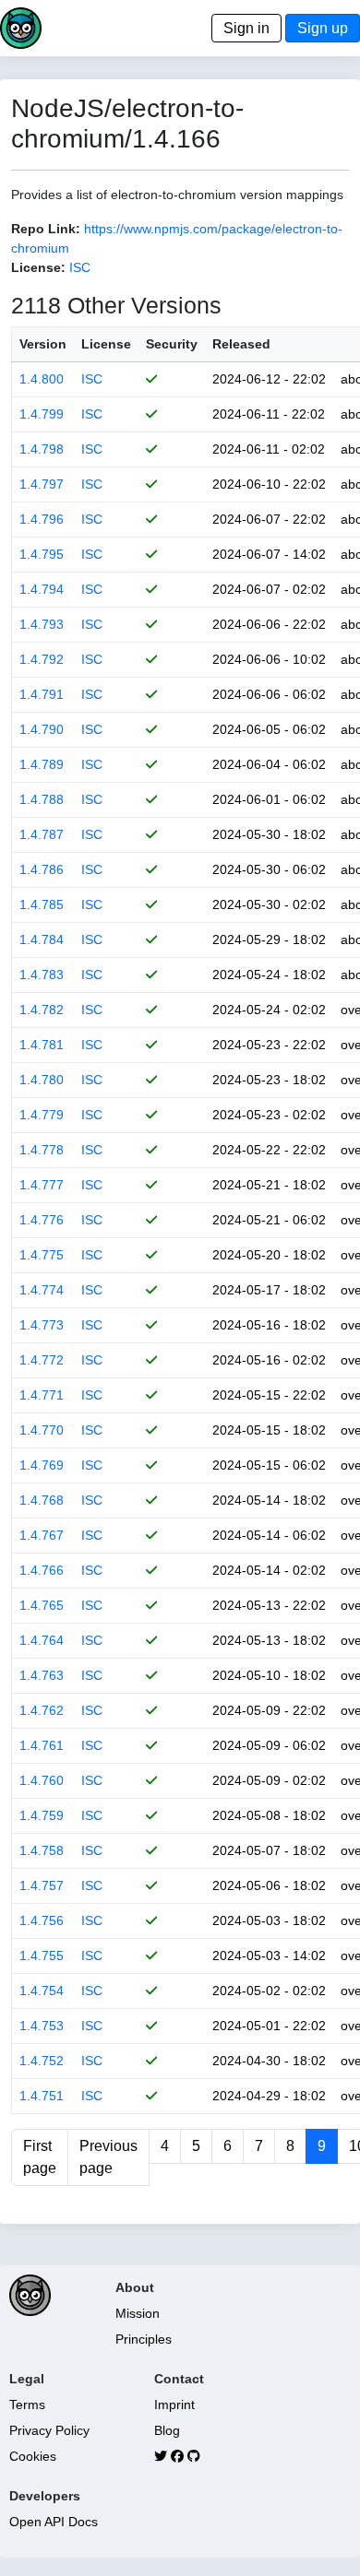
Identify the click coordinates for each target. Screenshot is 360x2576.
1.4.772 (42, 1360)
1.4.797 (42, 484)
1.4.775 (42, 1255)
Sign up (323, 28)
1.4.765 (42, 1605)
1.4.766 (42, 1570)
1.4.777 (42, 1185)
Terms (27, 2405)
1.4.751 (42, 2096)
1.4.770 (42, 1430)
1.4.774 (42, 1290)
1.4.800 (42, 379)
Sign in (246, 28)
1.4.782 (42, 1010)
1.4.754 (42, 1991)
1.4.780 (42, 1080)
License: (38, 267)
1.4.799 (42, 414)
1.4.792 (42, 659)
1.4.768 (42, 1500)
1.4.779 (42, 1115)
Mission (138, 2313)
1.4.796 (42, 519)
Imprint (174, 2405)
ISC (80, 267)
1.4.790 (42, 729)
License (106, 344)
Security (172, 344)
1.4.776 (42, 1220)
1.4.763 (42, 1675)
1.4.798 (42, 449)
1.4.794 (42, 589)
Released (241, 344)
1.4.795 (42, 554)
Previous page (108, 2157)
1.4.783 (42, 975)
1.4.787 (42, 834)
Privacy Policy (49, 2430)
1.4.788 (42, 799)
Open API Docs (54, 2522)
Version (43, 344)
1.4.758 (42, 1850)
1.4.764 (42, 1640)
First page (40, 2157)
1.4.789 (42, 764)
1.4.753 (42, 2026)
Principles (144, 2339)
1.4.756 (42, 1920)
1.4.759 (42, 1815)
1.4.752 (42, 2061)
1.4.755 (42, 1956)
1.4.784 (42, 939)
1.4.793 (42, 624)
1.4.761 (42, 1745)
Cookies (33, 2456)
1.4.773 (42, 1325)
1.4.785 (42, 904)
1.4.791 (42, 694)
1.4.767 (42, 1535)
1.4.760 (42, 1780)
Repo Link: (46, 229)
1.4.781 (42, 1045)
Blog (167, 2430)
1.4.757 (42, 1885)
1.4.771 (42, 1395)
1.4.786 (42, 869)
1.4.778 (42, 1150)
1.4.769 (42, 1465)
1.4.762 (42, 1710)
